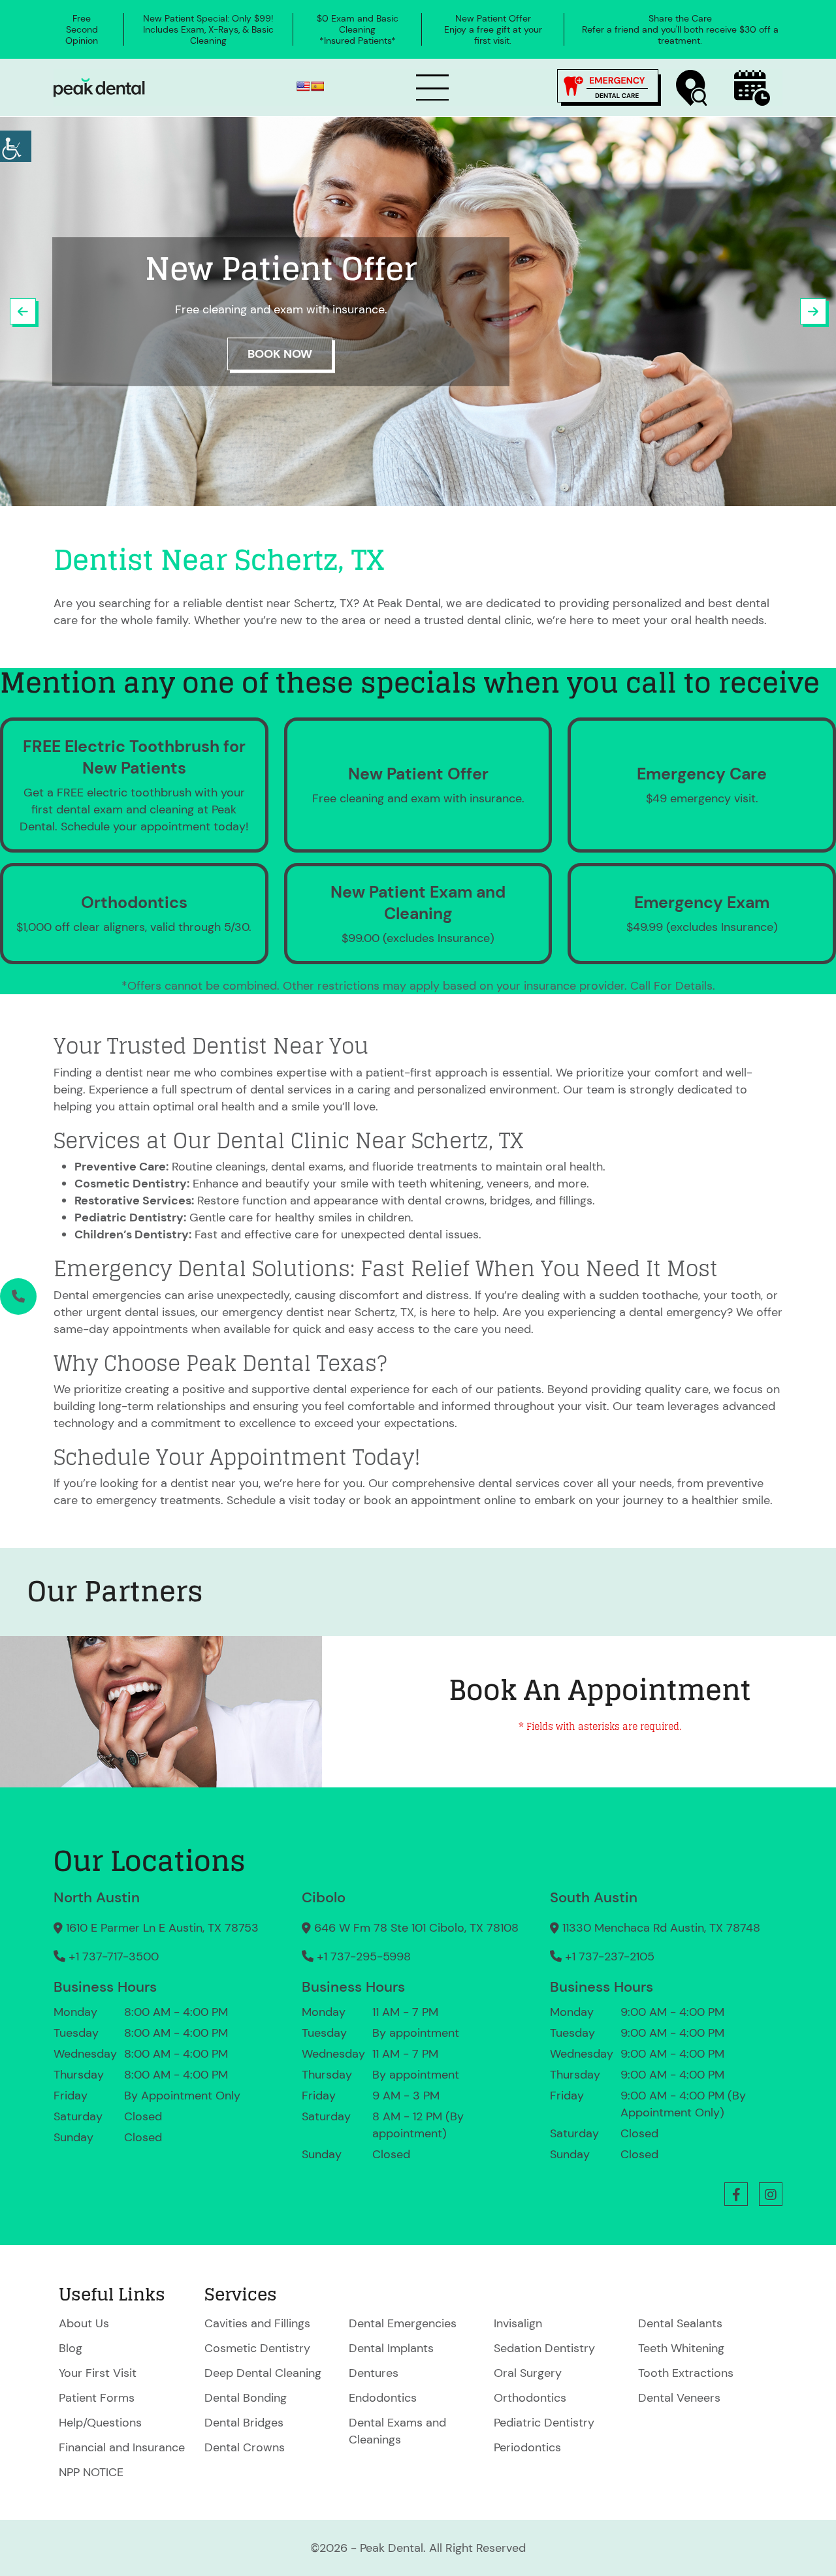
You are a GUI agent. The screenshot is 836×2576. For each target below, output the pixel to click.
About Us (84, 2323)
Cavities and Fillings (257, 2323)
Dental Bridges (244, 2423)
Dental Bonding (246, 2398)
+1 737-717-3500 (114, 1956)
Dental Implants (391, 2348)
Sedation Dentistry (544, 2348)
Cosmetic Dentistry (257, 2348)
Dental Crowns (245, 2447)
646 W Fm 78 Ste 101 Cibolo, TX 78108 (416, 1928)
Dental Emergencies (403, 2323)
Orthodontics (530, 2398)
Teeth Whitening (681, 2348)
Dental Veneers (679, 2398)
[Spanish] (317, 86)
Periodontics (527, 2447)
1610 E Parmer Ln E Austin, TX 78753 (162, 1928)
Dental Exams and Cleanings (397, 2431)
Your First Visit (98, 2373)
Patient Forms (97, 2398)
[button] (736, 2194)
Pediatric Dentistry (544, 2423)
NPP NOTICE (91, 2472)
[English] (303, 86)
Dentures (374, 2373)
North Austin (97, 1897)
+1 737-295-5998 (364, 1956)
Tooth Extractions (686, 2373)
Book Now (280, 354)
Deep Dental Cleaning (263, 2373)
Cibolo (324, 1897)
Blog (71, 2348)
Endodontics (383, 2398)
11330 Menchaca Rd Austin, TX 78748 (661, 1928)
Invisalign (518, 2323)
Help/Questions (100, 2423)
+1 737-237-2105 (610, 1956)
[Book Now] (752, 88)
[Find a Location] (692, 88)
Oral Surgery (528, 2373)
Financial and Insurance (122, 2447)
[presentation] (23, 311)
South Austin (594, 1897)
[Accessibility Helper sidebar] (16, 146)
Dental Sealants (680, 2323)
